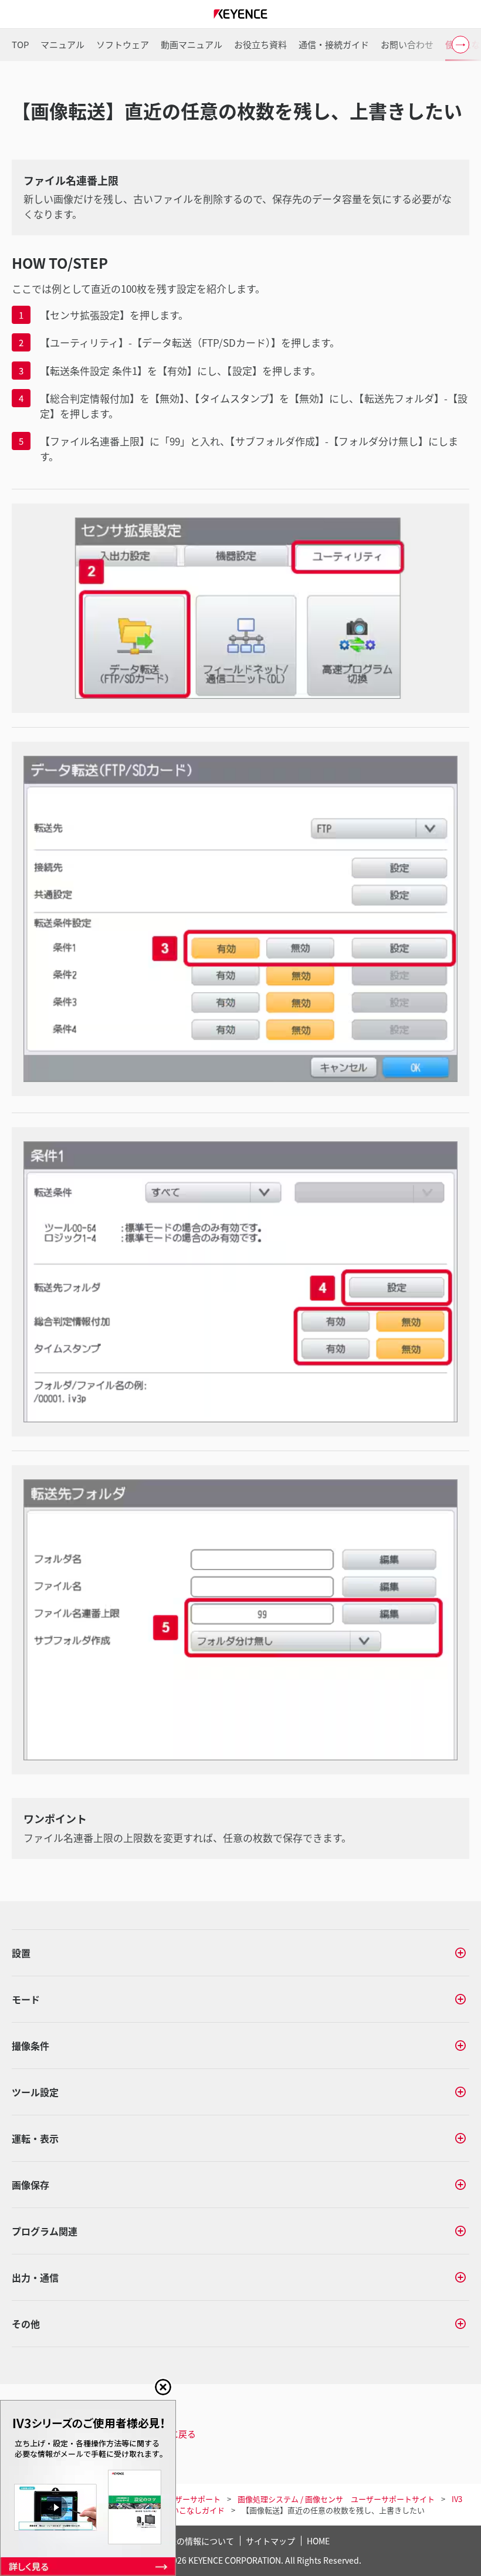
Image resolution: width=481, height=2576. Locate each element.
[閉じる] (163, 2387)
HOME (318, 2541)
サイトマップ (270, 2541)
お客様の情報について (193, 2541)
